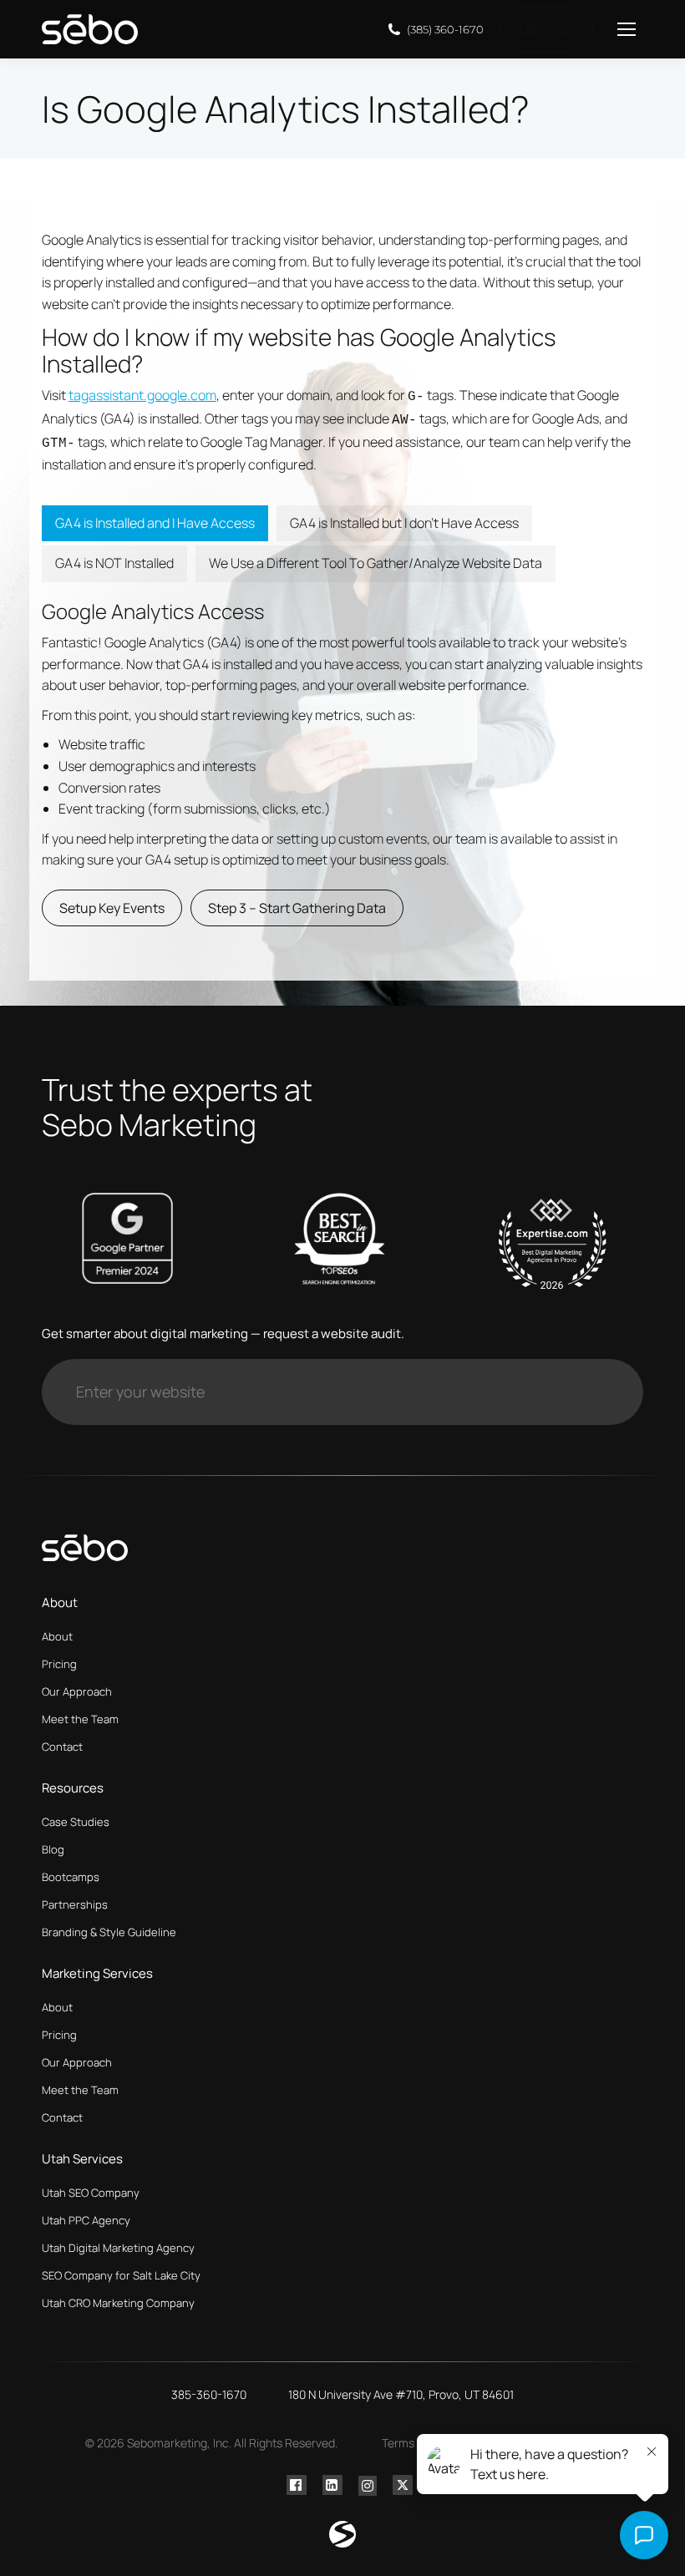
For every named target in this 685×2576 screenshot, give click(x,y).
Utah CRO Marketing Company (118, 2303)
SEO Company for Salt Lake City (121, 2275)
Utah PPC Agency (86, 2220)
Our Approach (77, 1691)
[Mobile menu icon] (627, 29)
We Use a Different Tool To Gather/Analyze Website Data (375, 563)
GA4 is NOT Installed (114, 563)
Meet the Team (80, 1719)
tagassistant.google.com (142, 395)
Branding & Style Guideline (109, 1932)
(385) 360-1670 (445, 29)
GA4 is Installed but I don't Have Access (404, 523)
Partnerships (75, 1904)
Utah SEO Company (91, 2193)
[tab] (155, 524)
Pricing (59, 1664)
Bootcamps (71, 1877)
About (57, 1636)
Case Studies (76, 1822)
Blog (53, 1849)
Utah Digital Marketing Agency (118, 2248)
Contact (62, 1747)
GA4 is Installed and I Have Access (155, 523)
